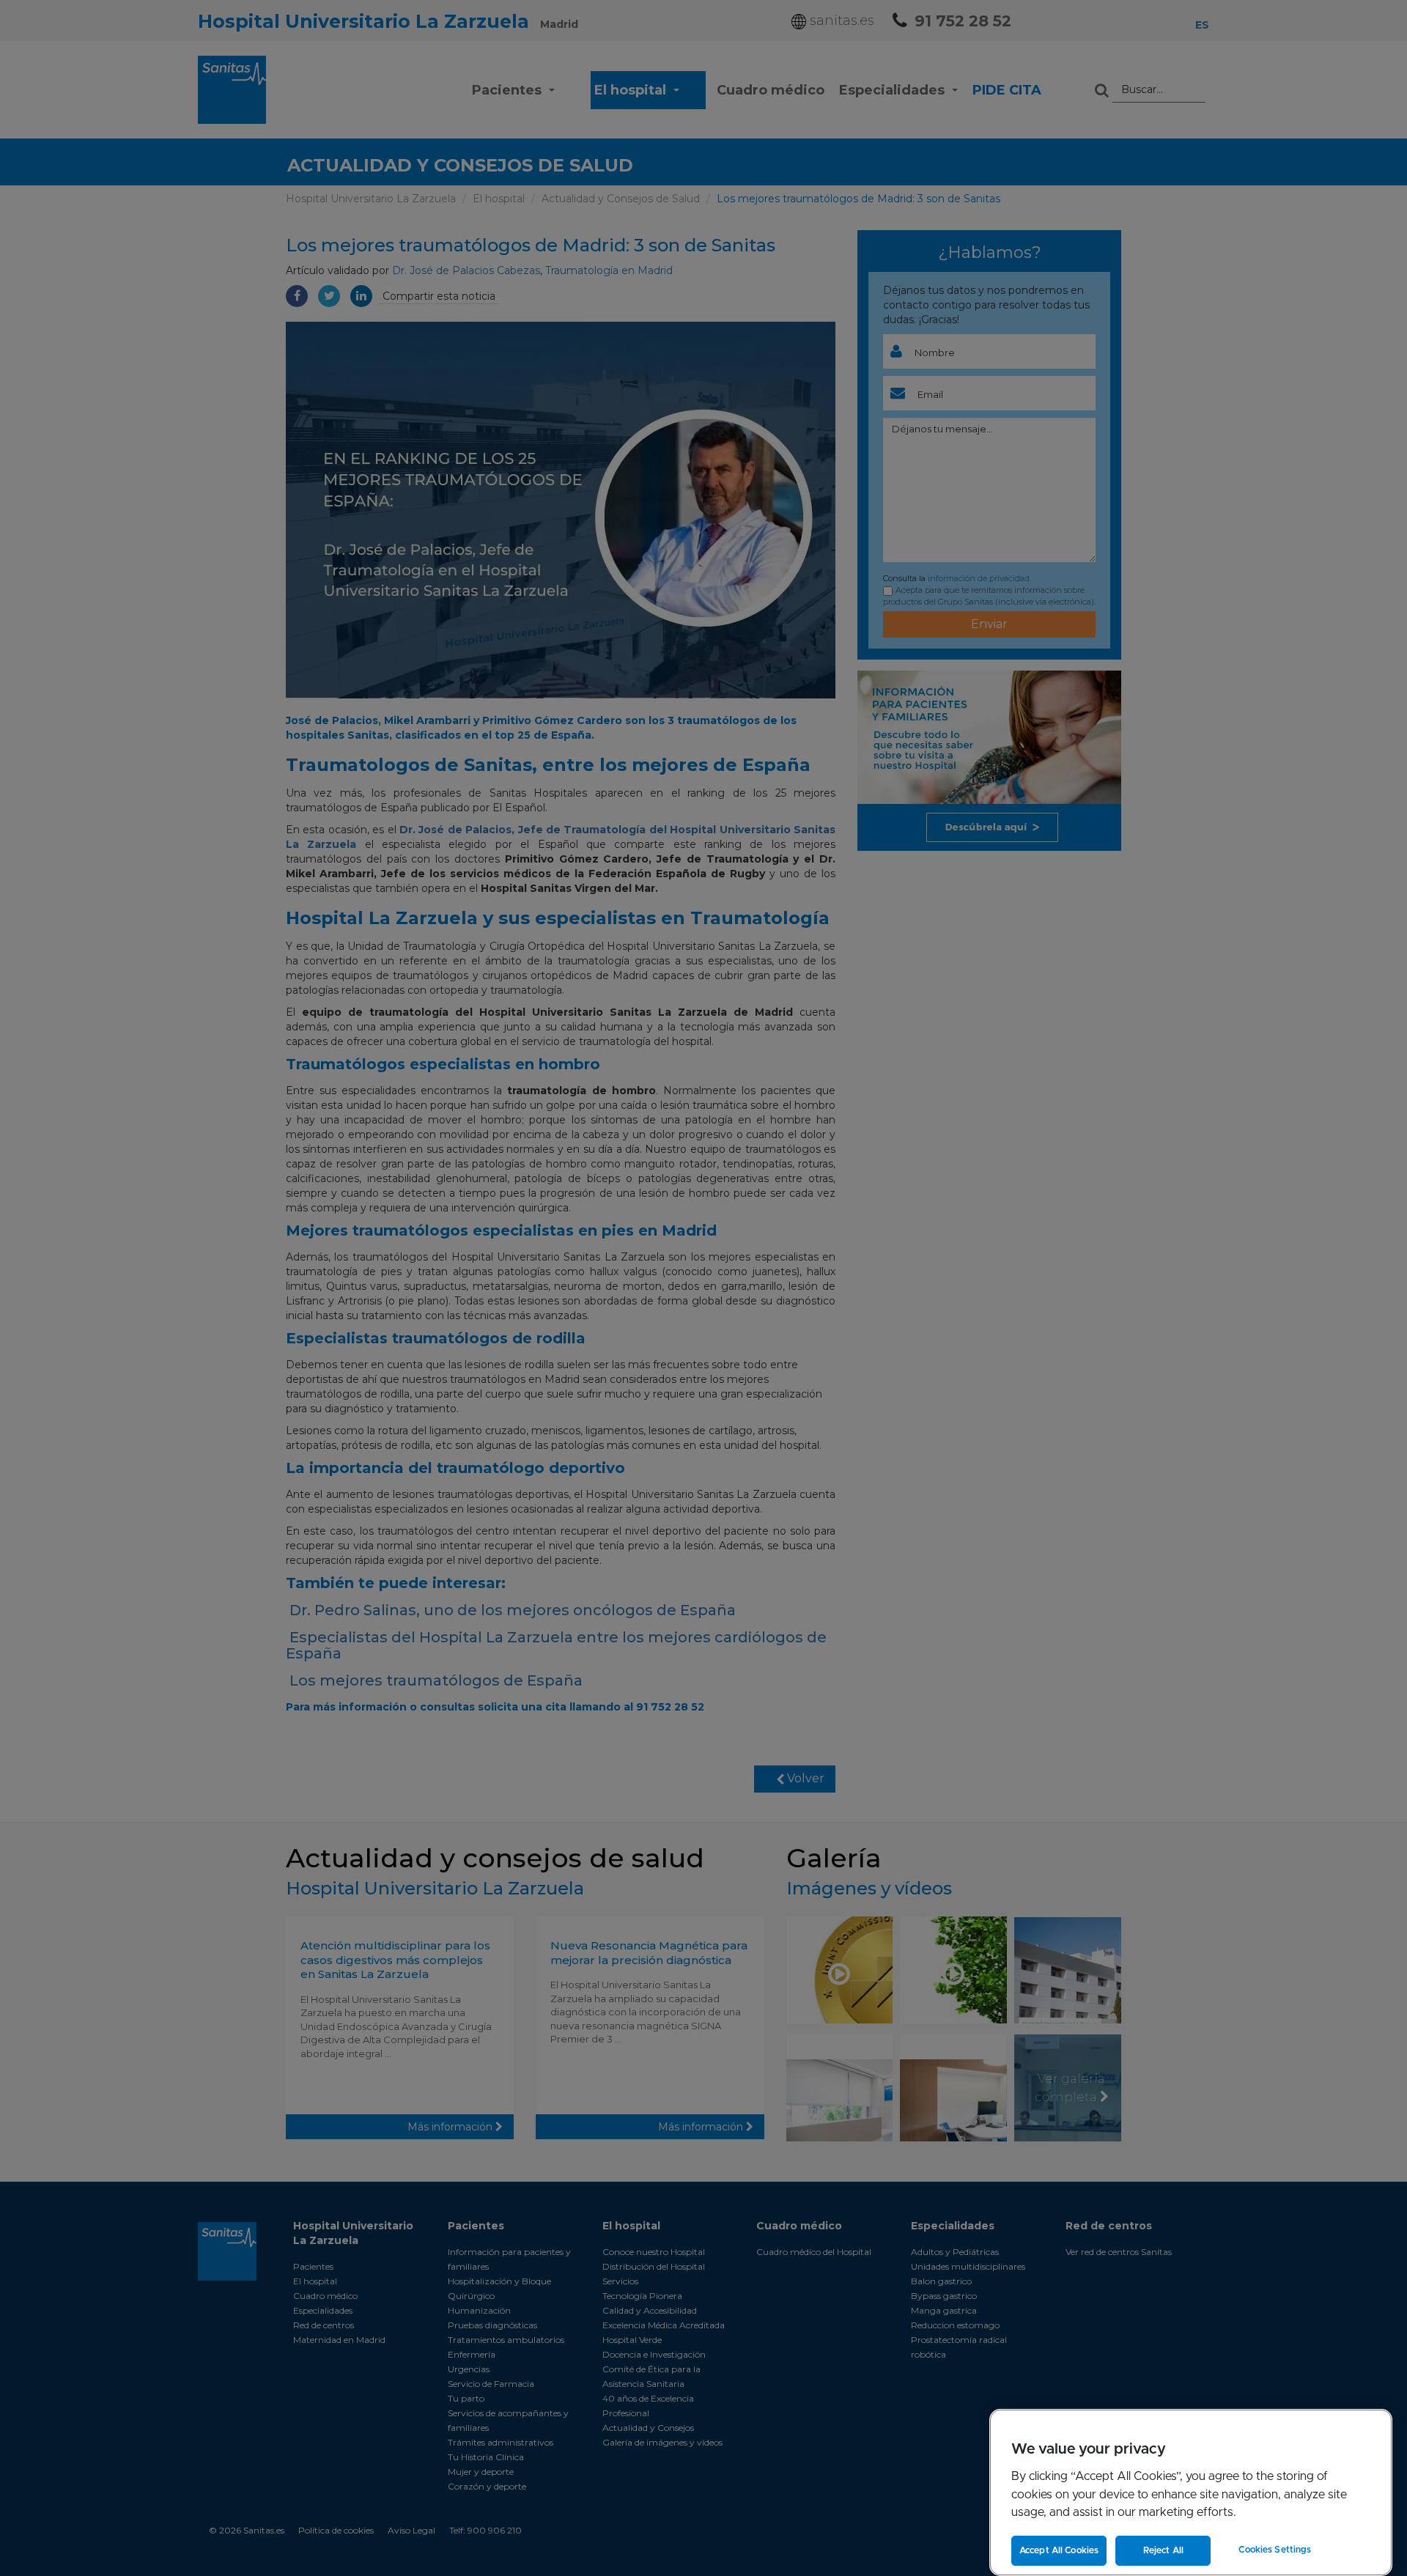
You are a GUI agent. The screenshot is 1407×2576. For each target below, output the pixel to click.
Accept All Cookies (1059, 2550)
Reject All (1163, 2550)
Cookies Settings (1275, 2550)
